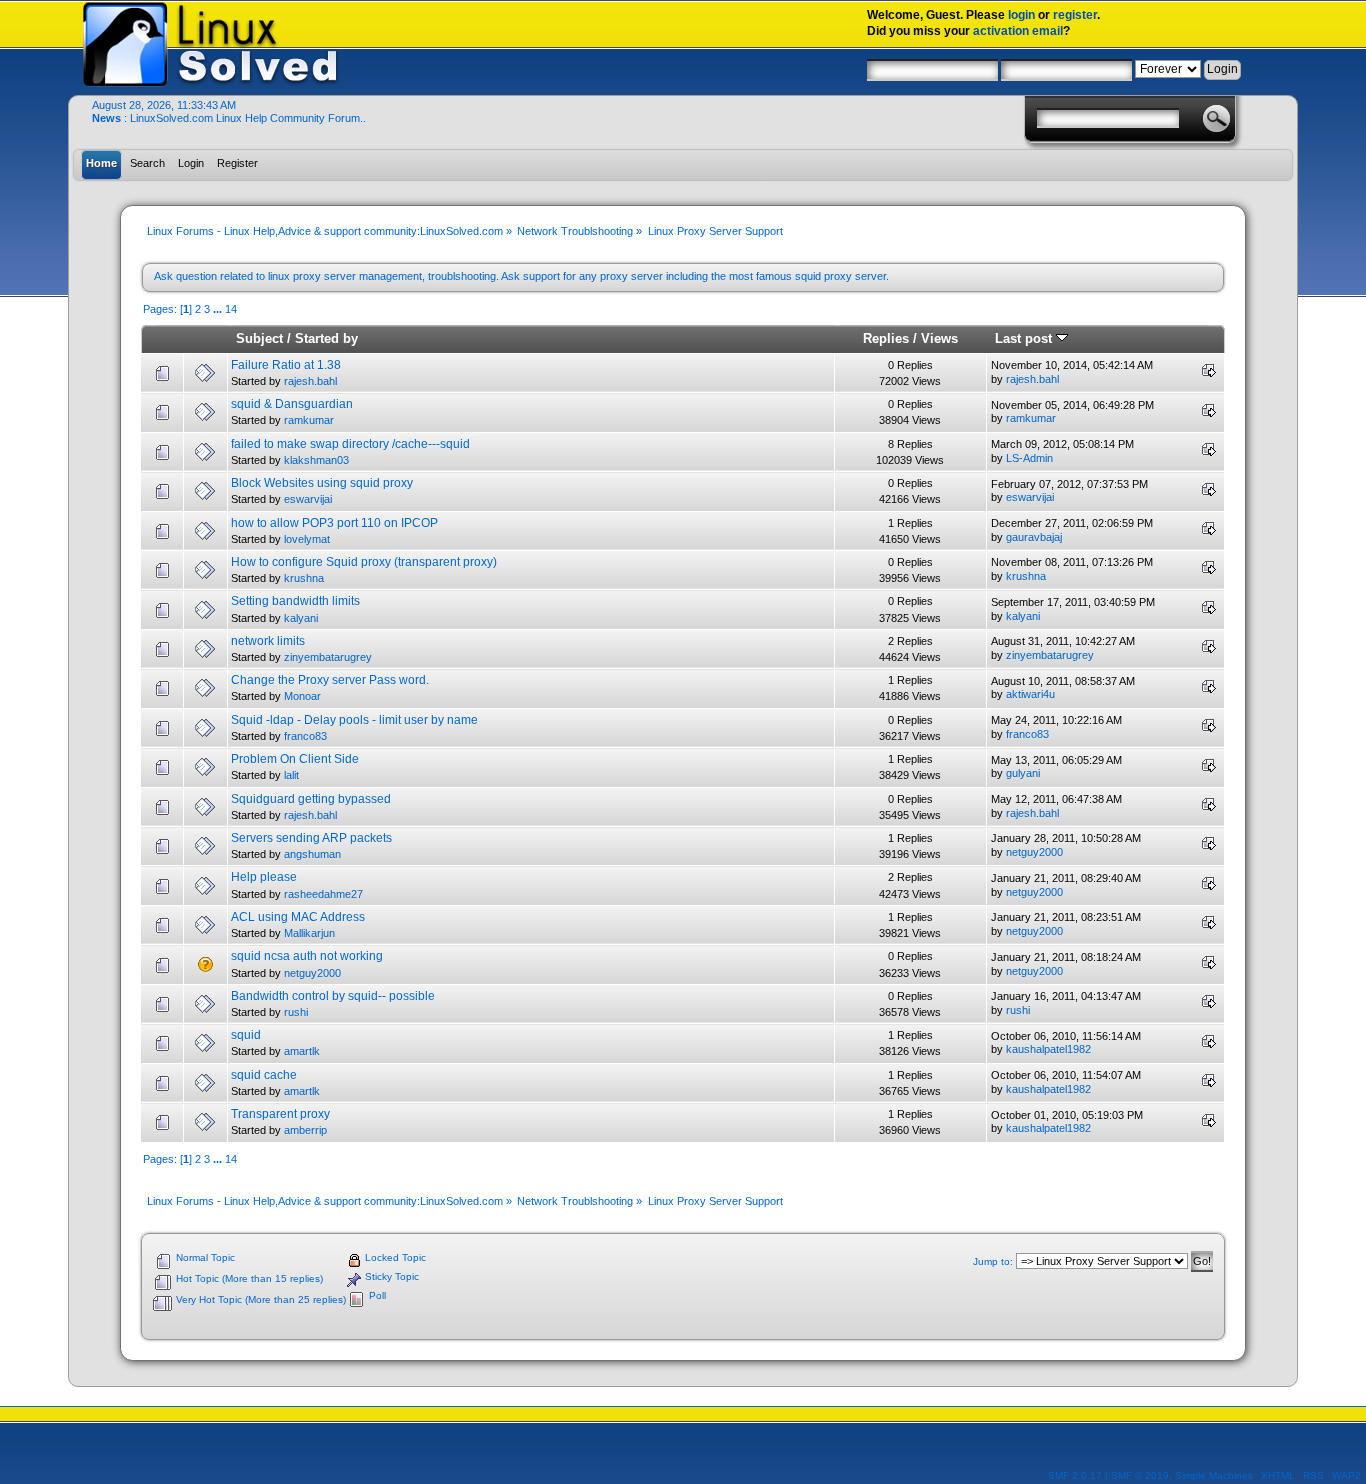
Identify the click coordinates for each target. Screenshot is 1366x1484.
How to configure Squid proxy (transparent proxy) (364, 562)
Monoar (302, 696)
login (1021, 15)
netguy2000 (1034, 852)
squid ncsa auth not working (307, 956)
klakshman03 (316, 460)
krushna (304, 578)
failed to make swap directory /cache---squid (350, 444)
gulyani (1023, 773)
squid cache (264, 1075)
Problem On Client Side (295, 759)
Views (939, 338)
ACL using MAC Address (298, 917)
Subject (259, 338)
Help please (264, 877)
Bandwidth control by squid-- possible (333, 996)
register (1075, 15)
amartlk (302, 1051)
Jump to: (993, 1261)
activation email (1018, 31)
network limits (268, 641)
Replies (886, 338)
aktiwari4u (1030, 694)
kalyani (301, 618)
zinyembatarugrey (328, 657)
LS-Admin (1029, 458)
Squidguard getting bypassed (311, 799)
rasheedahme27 (323, 894)
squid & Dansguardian (292, 404)
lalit (291, 775)
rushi (296, 1012)
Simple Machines (1214, 1475)
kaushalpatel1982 (1048, 1049)
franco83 (305, 736)
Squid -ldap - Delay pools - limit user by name (354, 720)
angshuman (312, 854)
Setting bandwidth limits (295, 601)
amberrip (305, 1130)
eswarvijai (308, 499)
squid (246, 1035)
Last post (1025, 338)
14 (231, 309)
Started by (326, 338)
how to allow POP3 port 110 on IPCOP (334, 523)
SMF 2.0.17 (1075, 1475)
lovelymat (307, 539)
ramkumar (309, 420)
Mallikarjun (309, 933)
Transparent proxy (280, 1114)
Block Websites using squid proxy (322, 483)
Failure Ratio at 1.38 (286, 365)
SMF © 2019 (1140, 1475)
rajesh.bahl (310, 381)
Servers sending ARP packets (311, 838)
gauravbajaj (1034, 537)
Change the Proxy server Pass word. (330, 680)
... (219, 309)
